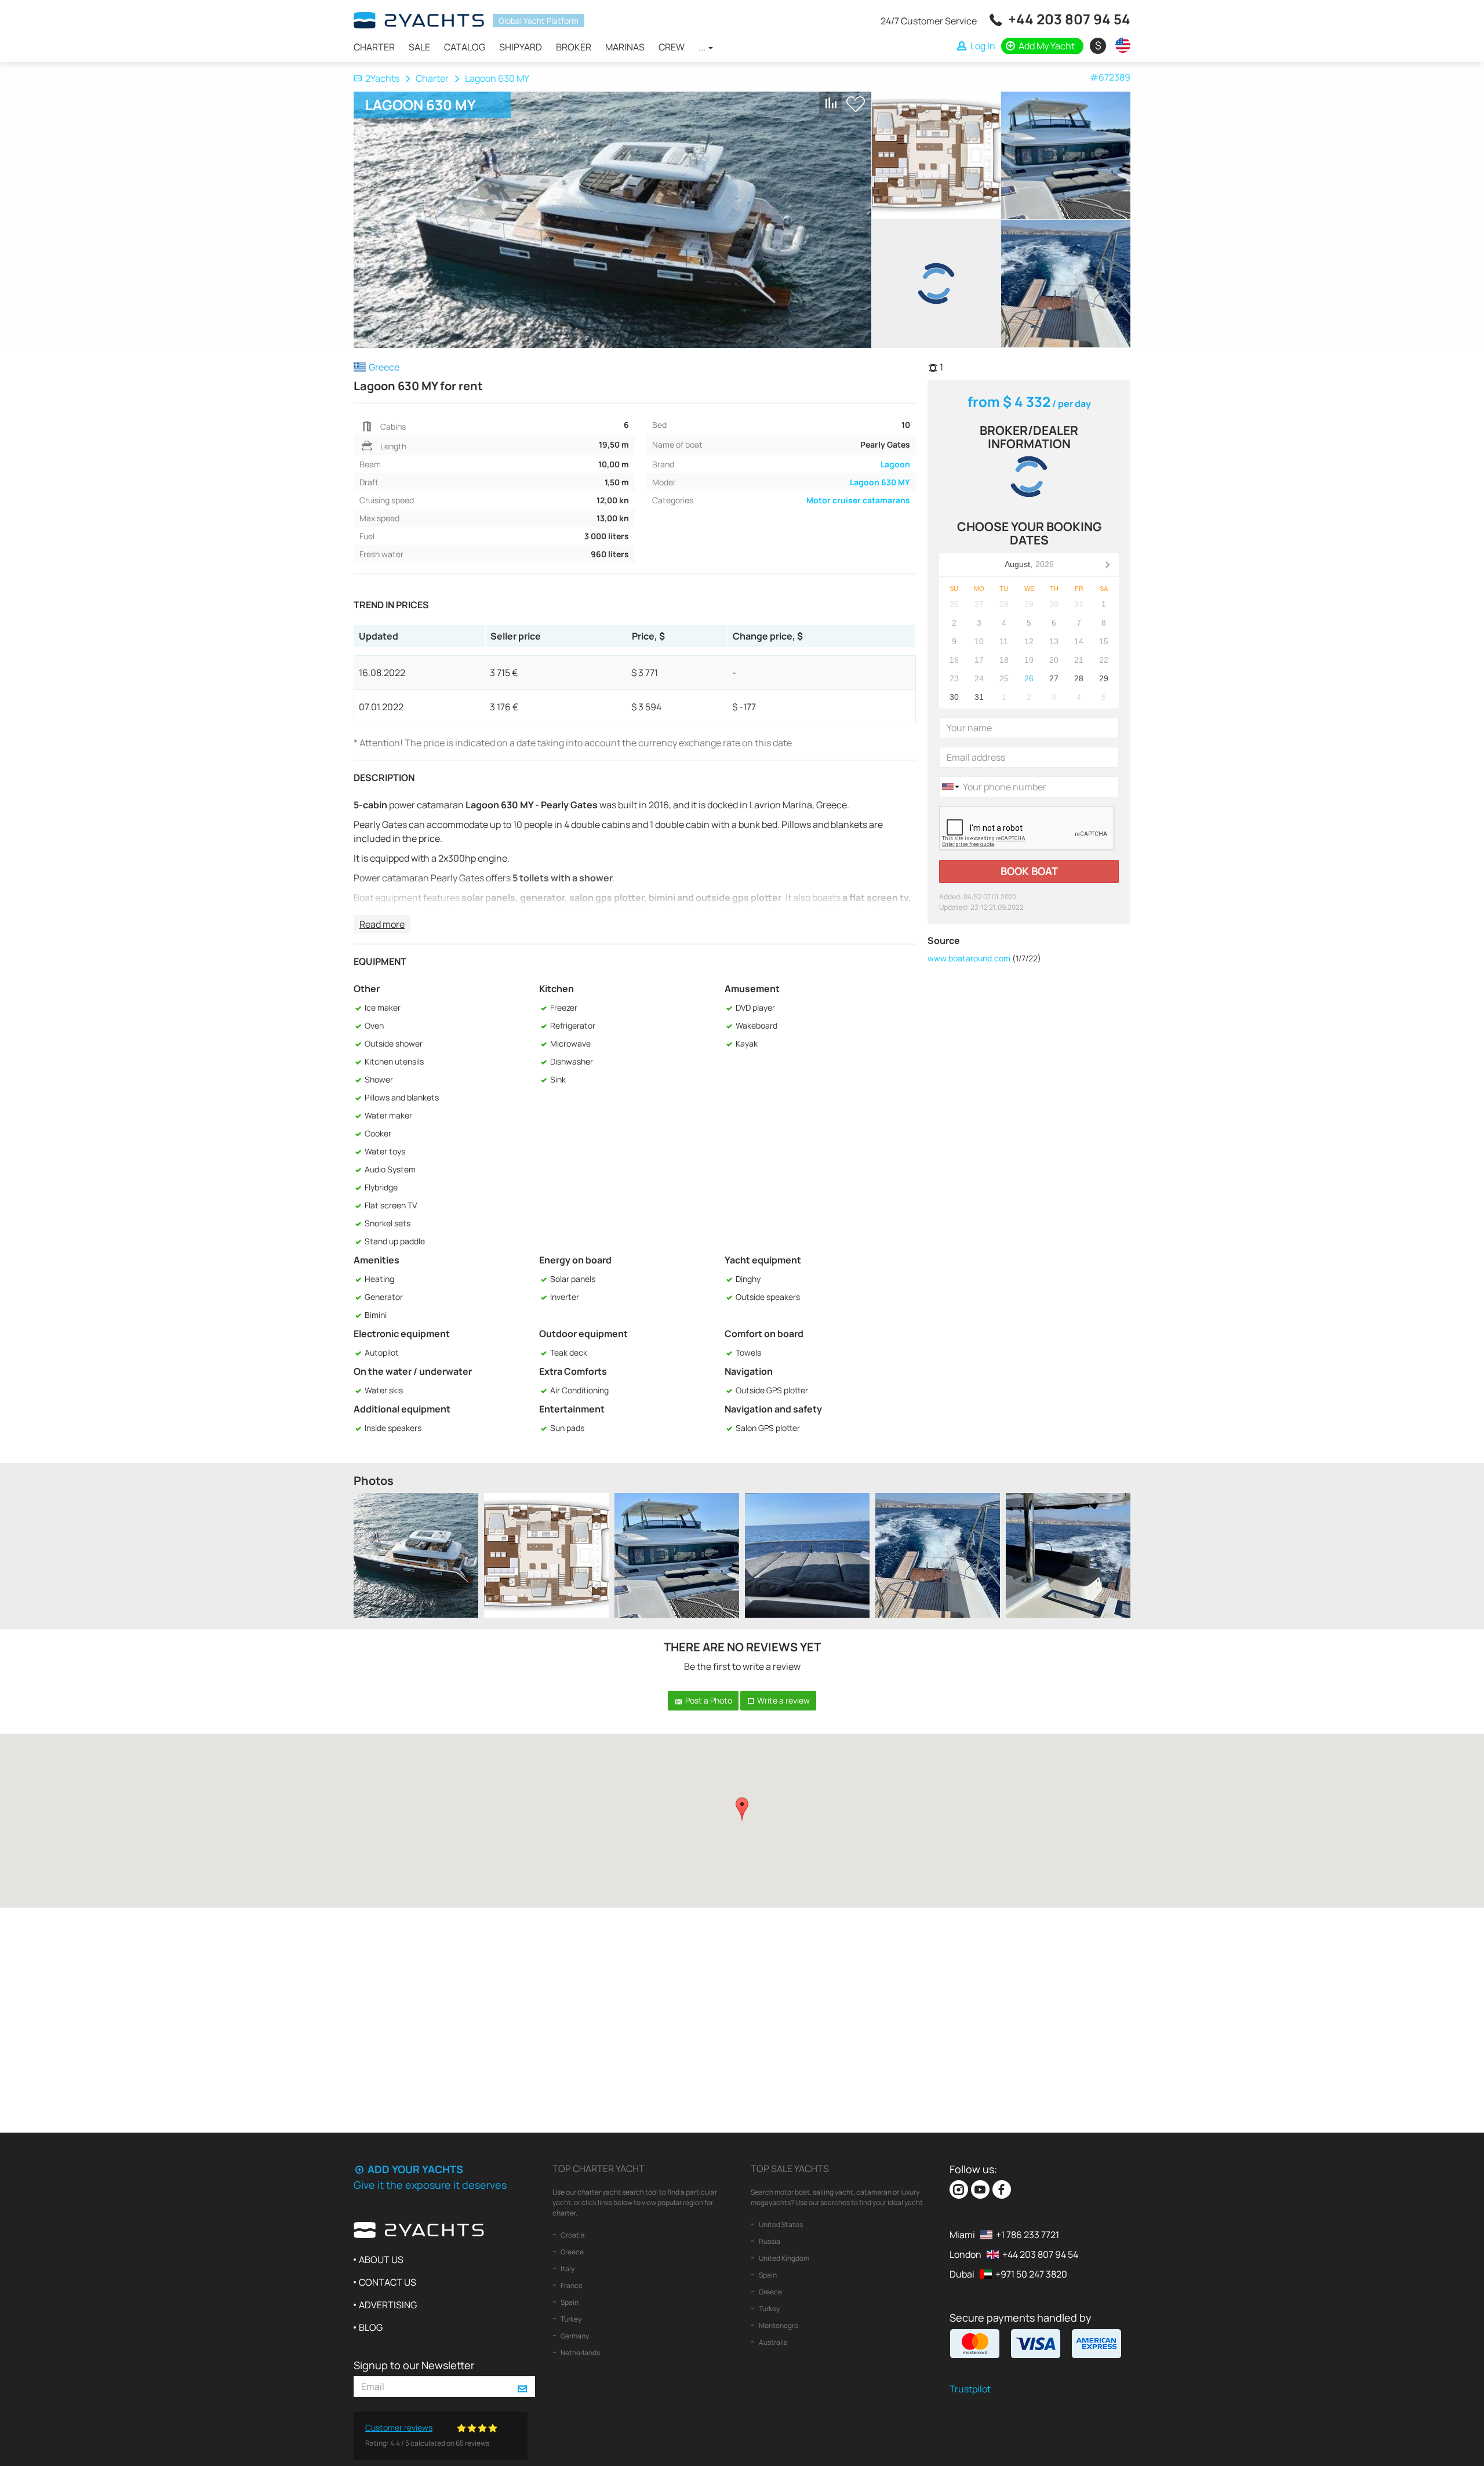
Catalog (465, 47)
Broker (574, 47)
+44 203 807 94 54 (1069, 19)
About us (381, 2260)
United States (780, 2225)
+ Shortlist (856, 104)
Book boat (1029, 871)
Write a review (783, 1700)
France (571, 2285)
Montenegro (778, 2325)
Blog (371, 2327)
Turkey (570, 2319)
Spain (569, 2302)
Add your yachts (414, 2169)
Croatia (572, 2235)
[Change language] (1120, 45)
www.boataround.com (969, 958)
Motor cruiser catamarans (858, 500)
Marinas (625, 47)
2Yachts (382, 78)
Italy (567, 2269)
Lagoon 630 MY (880, 482)
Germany (574, 2336)
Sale (419, 47)
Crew (672, 47)
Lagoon (895, 464)
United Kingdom (783, 2258)
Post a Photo (708, 1700)
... (703, 47)
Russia (769, 2241)
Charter (374, 47)
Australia (773, 2342)
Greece (572, 2252)
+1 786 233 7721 (1027, 2235)
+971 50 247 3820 (1031, 2274)
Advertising (388, 2305)
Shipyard (521, 47)
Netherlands (580, 2353)
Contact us (388, 2282)
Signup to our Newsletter (414, 2365)
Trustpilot (970, 2389)
